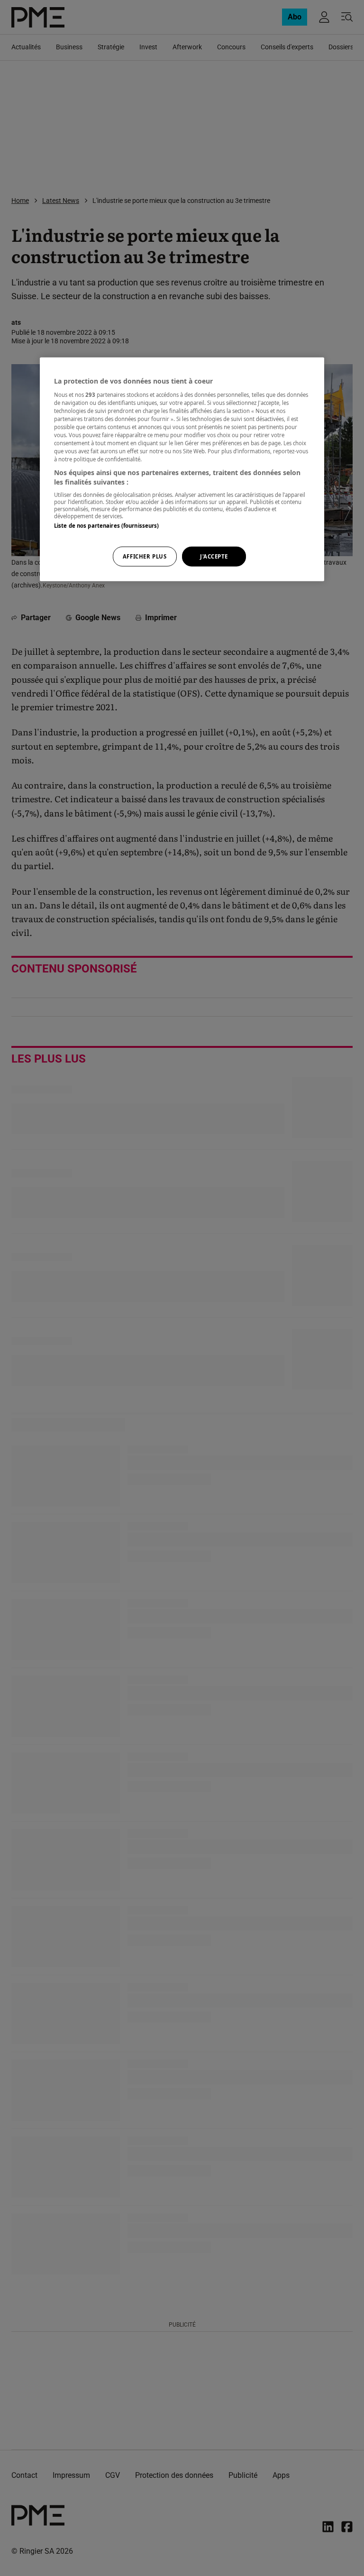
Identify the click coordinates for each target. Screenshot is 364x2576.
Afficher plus (145, 556)
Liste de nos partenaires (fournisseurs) (106, 526)
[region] (182, 469)
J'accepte (214, 556)
